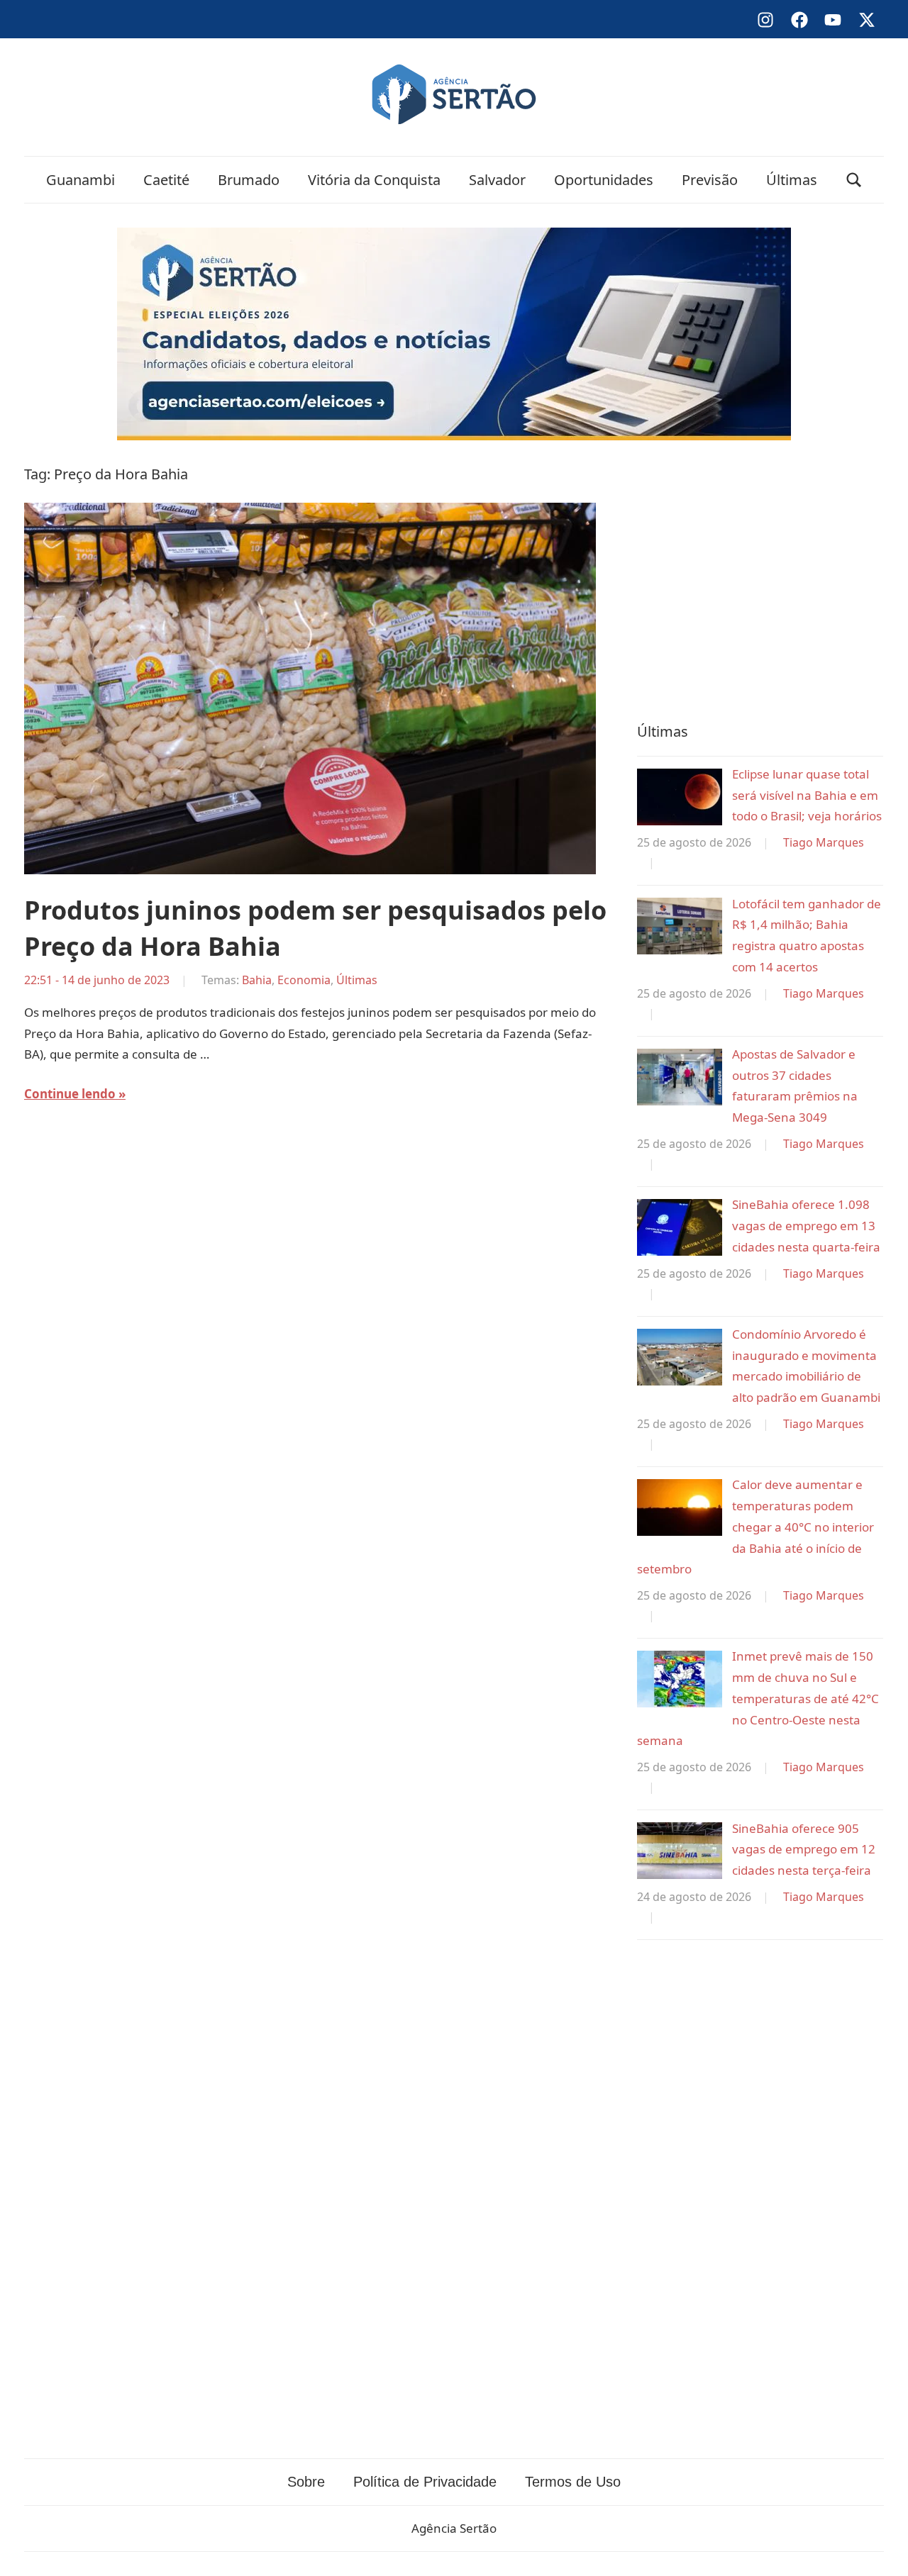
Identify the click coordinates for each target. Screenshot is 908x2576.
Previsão (710, 180)
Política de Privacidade (425, 2482)
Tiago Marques (824, 842)
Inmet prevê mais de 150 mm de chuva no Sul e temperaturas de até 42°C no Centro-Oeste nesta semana (758, 1698)
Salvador (497, 180)
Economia (304, 980)
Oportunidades (604, 180)
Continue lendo (70, 1094)
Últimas (792, 180)
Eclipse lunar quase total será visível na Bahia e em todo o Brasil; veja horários (807, 795)
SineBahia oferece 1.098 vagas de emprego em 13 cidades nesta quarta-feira (806, 1226)
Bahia (257, 980)
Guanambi (81, 180)
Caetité (166, 180)
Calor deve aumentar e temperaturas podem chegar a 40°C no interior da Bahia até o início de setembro (755, 1527)
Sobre (306, 2482)
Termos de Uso (573, 2482)
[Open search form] (854, 180)
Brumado (249, 180)
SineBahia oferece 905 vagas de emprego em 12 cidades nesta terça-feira (804, 1850)
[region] (760, 578)
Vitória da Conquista (374, 180)
